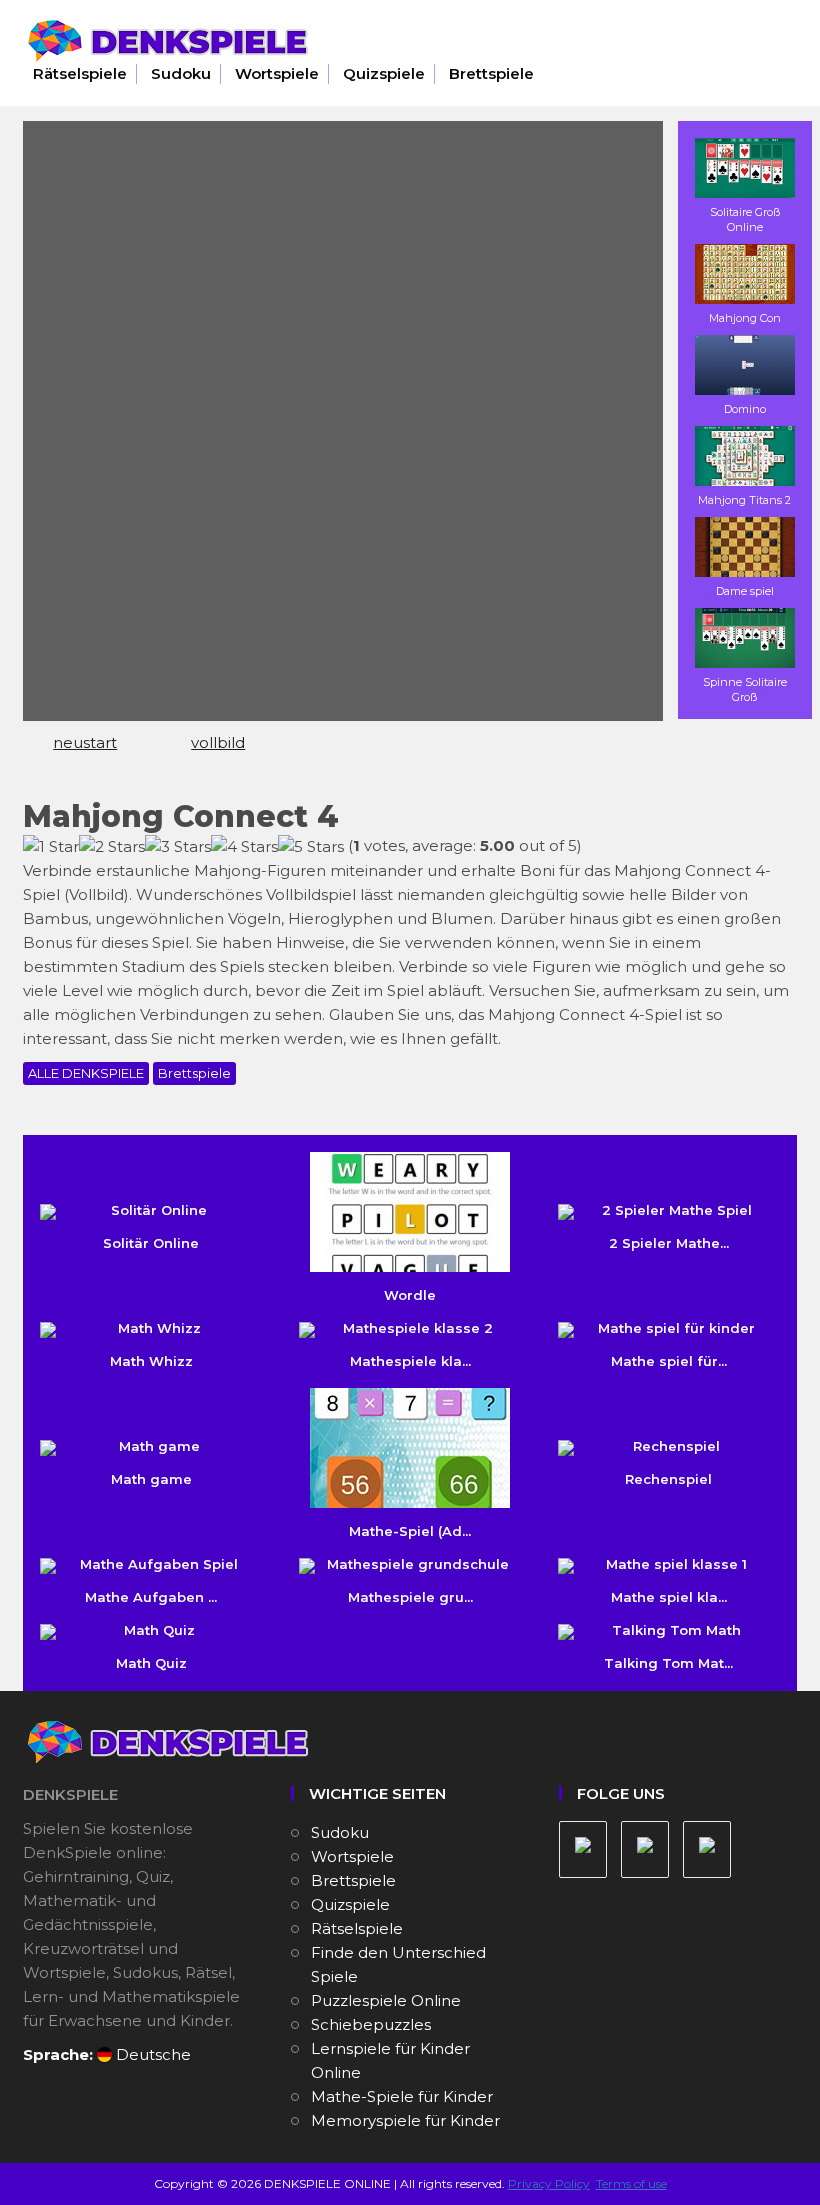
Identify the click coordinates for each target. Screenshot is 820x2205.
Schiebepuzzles (371, 2024)
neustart (85, 742)
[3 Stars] (178, 847)
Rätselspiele (80, 73)
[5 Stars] (311, 847)
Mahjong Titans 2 (744, 500)
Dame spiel (745, 591)
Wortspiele (277, 73)
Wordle (410, 1295)
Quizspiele (384, 73)
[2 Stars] (112, 847)
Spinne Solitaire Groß (745, 689)
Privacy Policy (549, 2183)
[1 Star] (51, 847)
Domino (745, 409)
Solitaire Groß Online (745, 219)
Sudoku (181, 73)
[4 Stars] (244, 847)
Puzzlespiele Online (386, 2000)
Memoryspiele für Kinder (405, 2120)
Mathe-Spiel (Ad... (410, 1531)
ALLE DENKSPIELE (86, 1073)
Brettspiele (491, 73)
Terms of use (631, 2183)
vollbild (218, 742)
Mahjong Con (745, 318)
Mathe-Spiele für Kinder (402, 2096)
